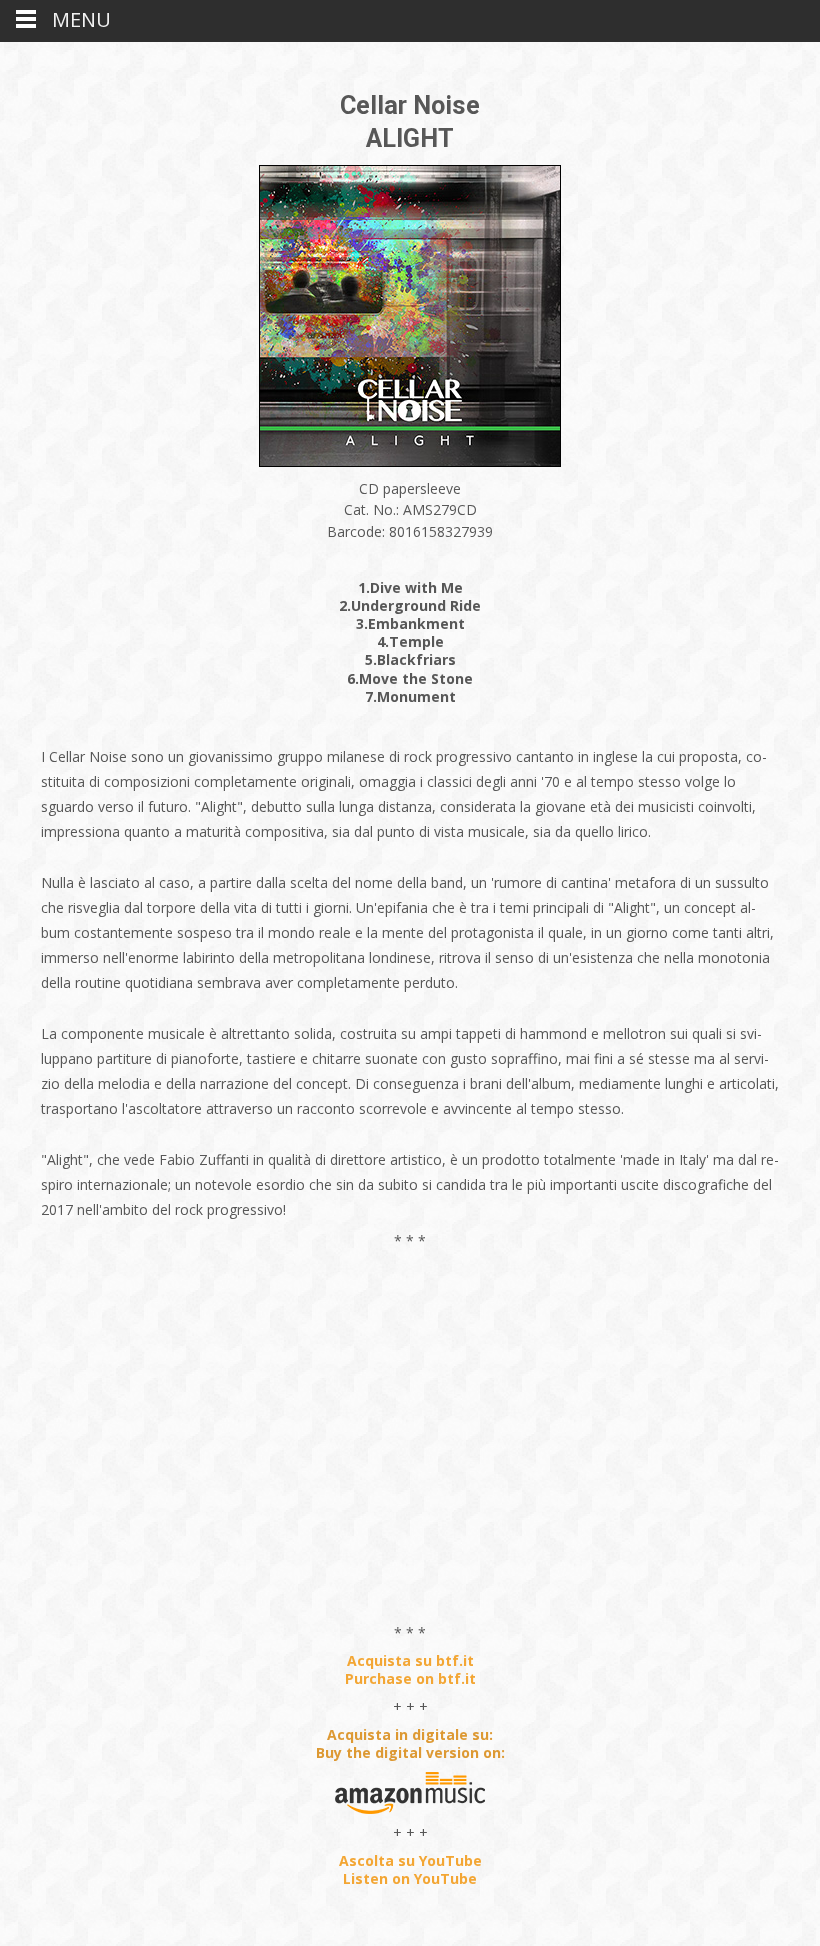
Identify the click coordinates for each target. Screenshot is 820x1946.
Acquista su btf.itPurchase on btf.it (410, 1669)
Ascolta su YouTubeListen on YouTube (410, 1869)
